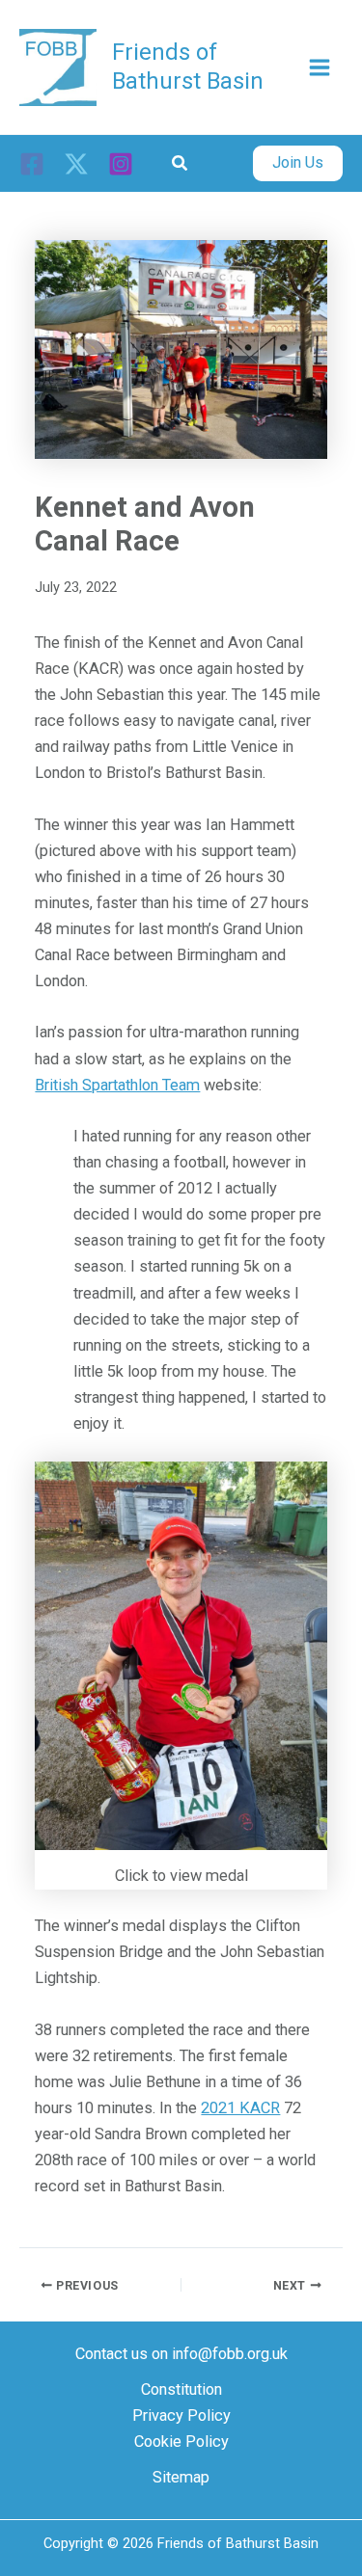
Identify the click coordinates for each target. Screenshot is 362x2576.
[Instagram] (121, 164)
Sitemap (181, 2477)
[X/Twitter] (76, 164)
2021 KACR (240, 2108)
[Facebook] (32, 164)
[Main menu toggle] (319, 67)
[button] (181, 163)
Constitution (181, 2389)
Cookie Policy (181, 2442)
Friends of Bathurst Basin (188, 66)
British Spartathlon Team (117, 1085)
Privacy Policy (181, 2415)
